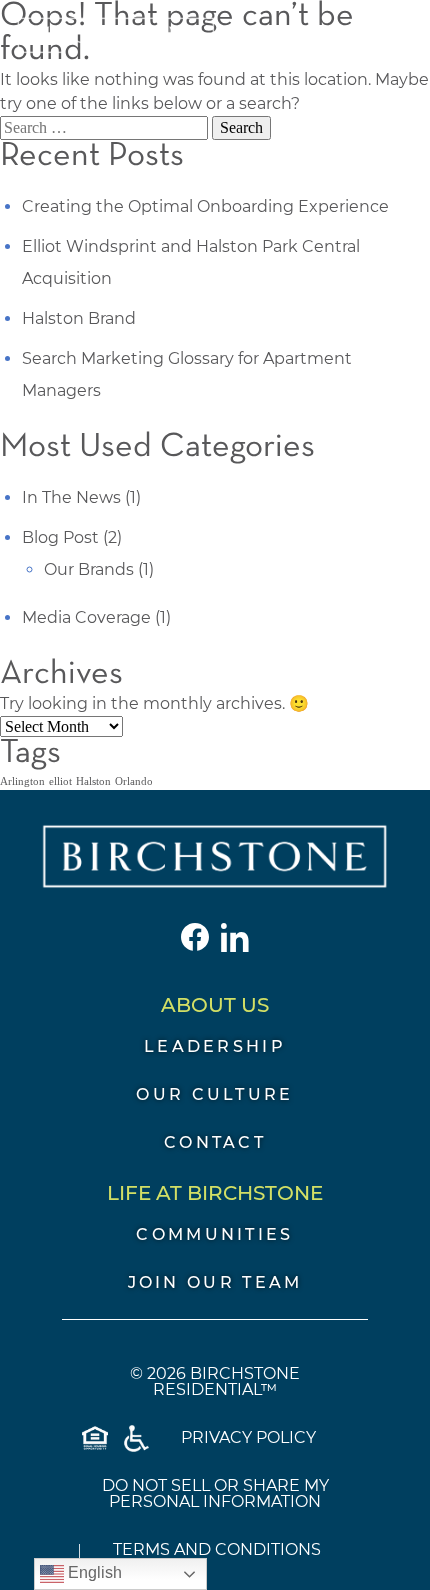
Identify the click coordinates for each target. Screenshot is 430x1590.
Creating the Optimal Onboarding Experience (205, 206)
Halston (93, 781)
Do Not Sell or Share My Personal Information (215, 1493)
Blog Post (60, 537)
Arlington (22, 781)
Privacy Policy (248, 1437)
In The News (71, 497)
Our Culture (214, 1094)
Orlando (134, 781)
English (93, 1572)
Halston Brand (79, 318)
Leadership (215, 1046)
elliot (60, 781)
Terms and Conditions (217, 1549)
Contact (215, 1142)
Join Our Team (215, 1282)
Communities (214, 1234)
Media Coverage (86, 617)
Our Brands (89, 569)
